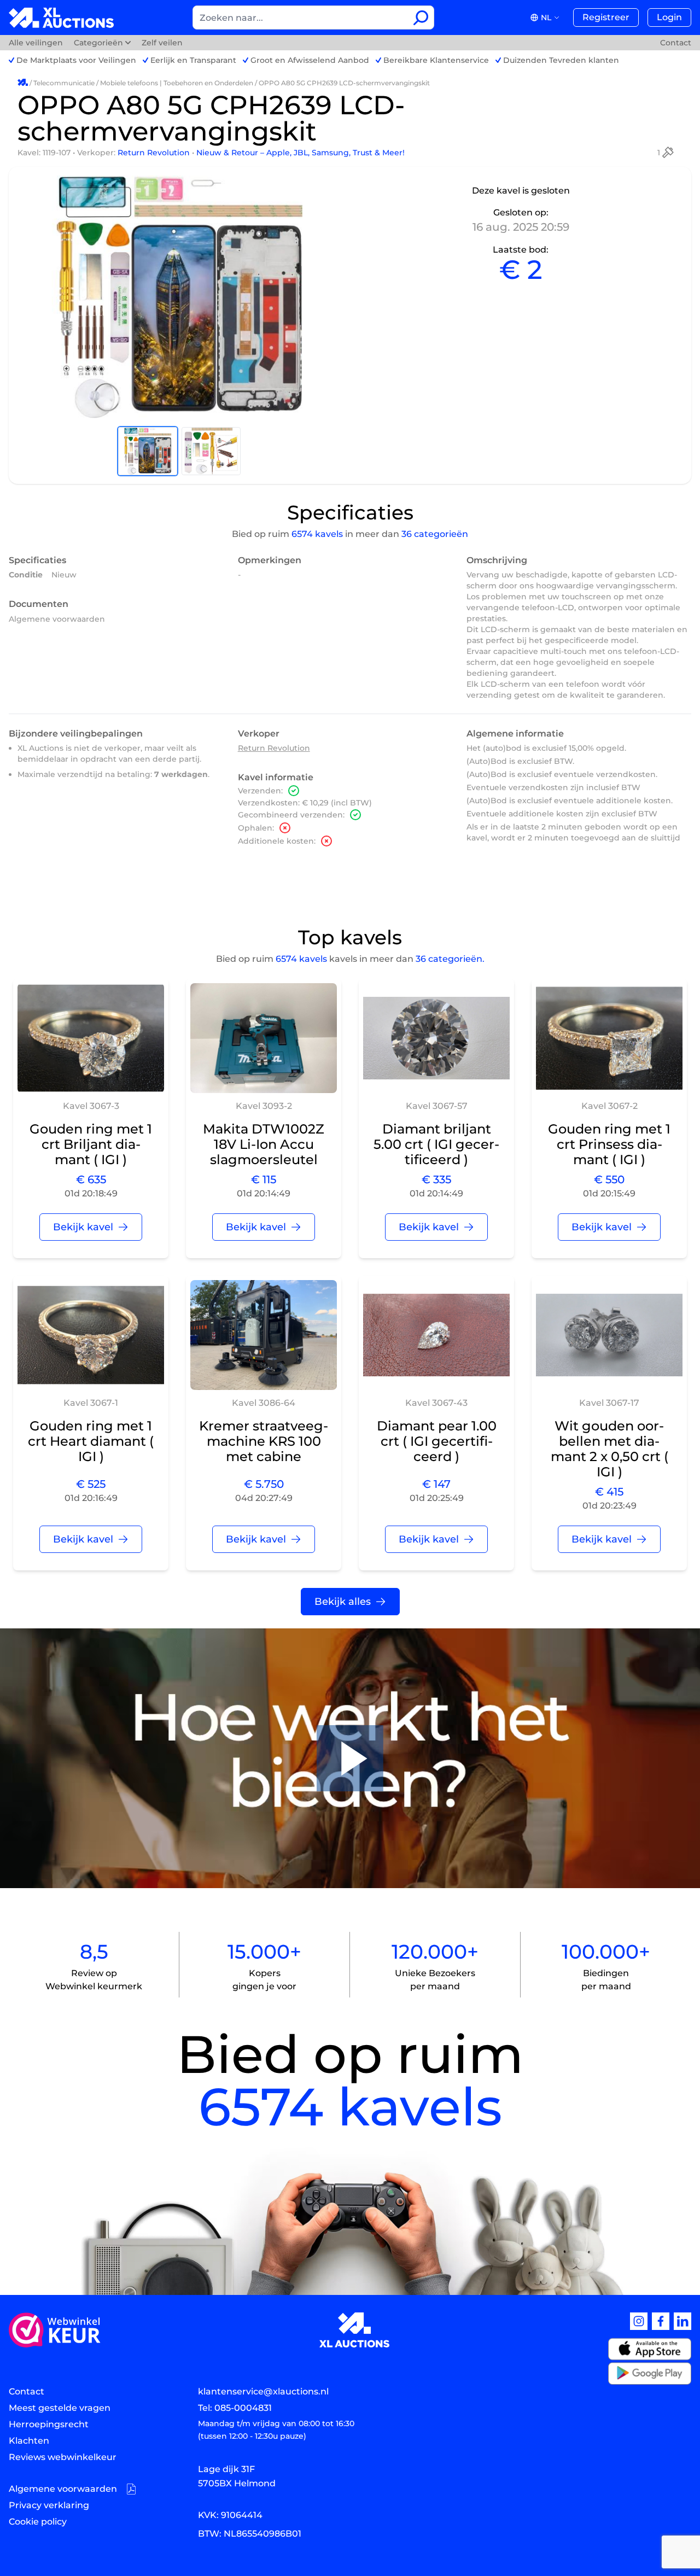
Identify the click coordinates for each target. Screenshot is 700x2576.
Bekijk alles (343, 1602)
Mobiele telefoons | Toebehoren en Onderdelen (177, 83)
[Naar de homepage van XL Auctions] (62, 18)
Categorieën (98, 43)
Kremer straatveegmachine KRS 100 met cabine (264, 1441)
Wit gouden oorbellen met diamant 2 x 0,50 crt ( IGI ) (609, 1449)
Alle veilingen (37, 43)
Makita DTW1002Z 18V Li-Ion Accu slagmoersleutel (264, 1144)
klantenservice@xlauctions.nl (263, 2391)
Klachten (29, 2441)
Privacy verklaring (49, 2505)
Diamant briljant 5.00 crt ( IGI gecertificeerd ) (436, 1144)
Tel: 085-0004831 (235, 2408)
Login (669, 17)
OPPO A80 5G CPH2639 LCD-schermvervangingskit (344, 83)
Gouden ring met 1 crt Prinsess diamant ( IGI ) (609, 1144)
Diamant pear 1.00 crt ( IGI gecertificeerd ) (437, 1441)
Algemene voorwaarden (57, 619)
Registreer (606, 17)
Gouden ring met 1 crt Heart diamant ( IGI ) (91, 1441)
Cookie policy (38, 2522)
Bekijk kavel (83, 1227)
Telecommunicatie (64, 83)
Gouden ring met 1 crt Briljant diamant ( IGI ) (91, 1144)
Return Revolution (155, 153)
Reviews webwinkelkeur (63, 2457)
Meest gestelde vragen (60, 2408)
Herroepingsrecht (49, 2424)
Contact (676, 43)
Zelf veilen (162, 43)
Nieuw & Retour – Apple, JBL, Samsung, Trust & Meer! (301, 153)
